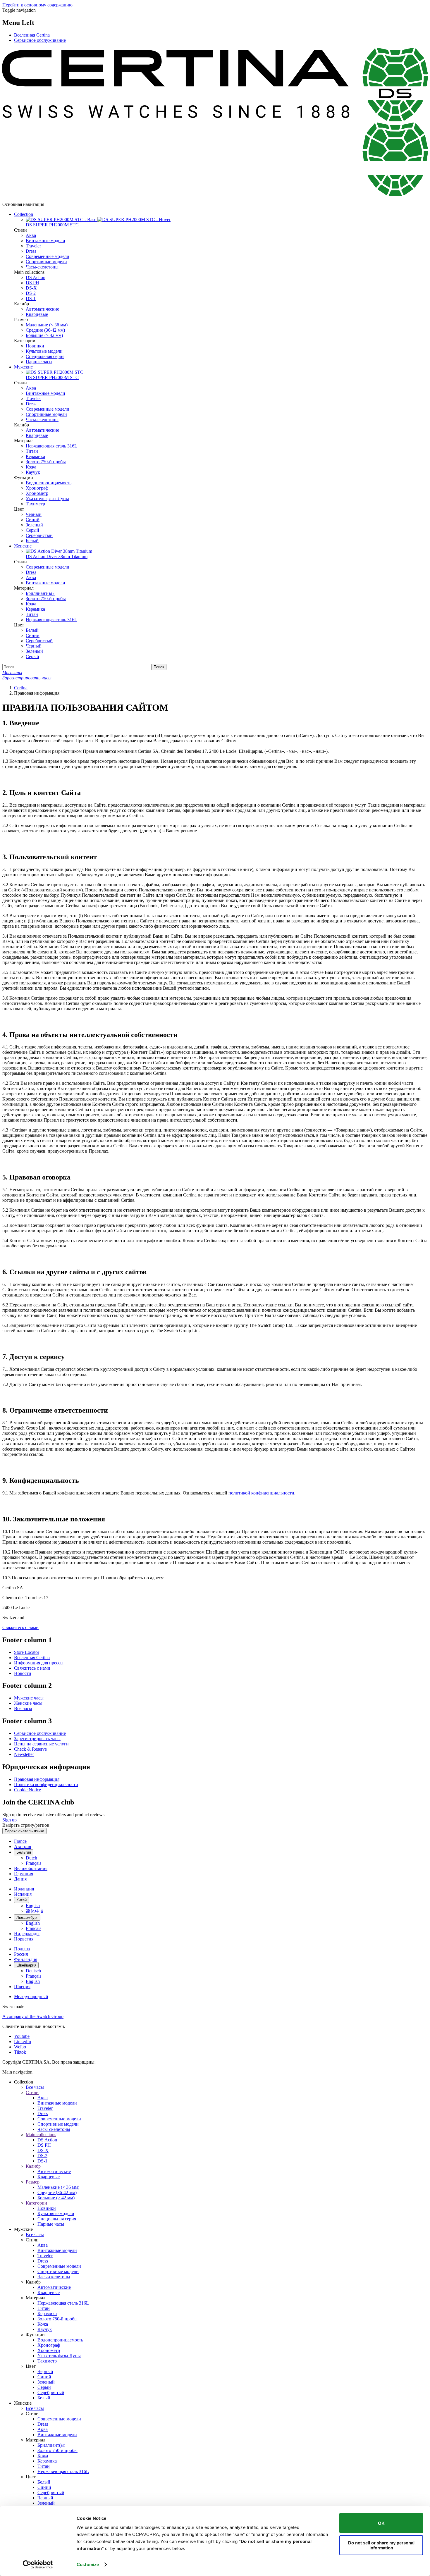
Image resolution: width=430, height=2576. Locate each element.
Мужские (23, 367)
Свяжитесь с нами (20, 1627)
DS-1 (31, 298)
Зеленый (34, 525)
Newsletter (24, 1754)
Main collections (41, 2135)
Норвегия (24, 1939)
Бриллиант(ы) (40, 593)
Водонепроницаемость (49, 483)
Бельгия (24, 1852)
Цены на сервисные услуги (41, 1744)
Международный (31, 1996)
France (20, 1841)
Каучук (33, 472)
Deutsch (33, 1971)
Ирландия (24, 1889)
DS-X (31, 288)
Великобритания (31, 1868)
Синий (33, 520)
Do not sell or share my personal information (381, 2545)
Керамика (35, 456)
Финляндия (26, 1959)
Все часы (23, 1708)
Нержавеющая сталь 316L (51, 446)
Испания (23, 1894)
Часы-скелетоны (42, 267)
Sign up (10, 1820)
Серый (32, 530)
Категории (36, 2203)
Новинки (35, 346)
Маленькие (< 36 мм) (47, 325)
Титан (32, 451)
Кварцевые (37, 314)
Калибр (33, 2166)
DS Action (36, 277)
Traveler (33, 246)
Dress (31, 251)
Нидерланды (27, 1934)
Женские (23, 546)
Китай (21, 1900)
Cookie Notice (27, 1790)
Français (33, 1863)
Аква (31, 235)
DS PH (32, 283)
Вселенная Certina (32, 35)
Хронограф (37, 488)
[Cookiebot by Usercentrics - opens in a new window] (38, 2565)
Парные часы (39, 362)
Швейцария (26, 1965)
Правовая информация (37, 1779)
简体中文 (35, 1911)
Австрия (23, 1846)
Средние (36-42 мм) (45, 330)
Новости (23, 1673)
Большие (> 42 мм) (44, 335)
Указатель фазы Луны (47, 499)
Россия (21, 1954)
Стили (32, 2092)
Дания (20, 1879)
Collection (24, 214)
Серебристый (39, 535)
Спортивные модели (46, 262)
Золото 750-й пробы (46, 462)
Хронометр (37, 493)
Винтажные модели (45, 241)
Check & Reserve (30, 1749)
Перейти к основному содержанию (37, 5)
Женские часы (28, 1703)
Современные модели (48, 256)
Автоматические (42, 309)
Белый (32, 541)
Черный (34, 514)
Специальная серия (45, 356)
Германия (24, 1874)
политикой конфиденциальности (261, 1493)
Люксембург (27, 1918)
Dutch (31, 1858)
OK (381, 2523)
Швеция (22, 1987)
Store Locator (27, 1652)
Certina (21, 688)
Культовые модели (44, 351)
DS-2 (31, 293)
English (33, 1906)
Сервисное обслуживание (40, 40)
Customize (88, 2564)
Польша (22, 1949)
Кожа (31, 467)
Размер (33, 2182)
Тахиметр (35, 504)
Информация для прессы (39, 1663)
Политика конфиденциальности (46, 1784)
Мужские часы (29, 1698)
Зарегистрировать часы (37, 1739)
